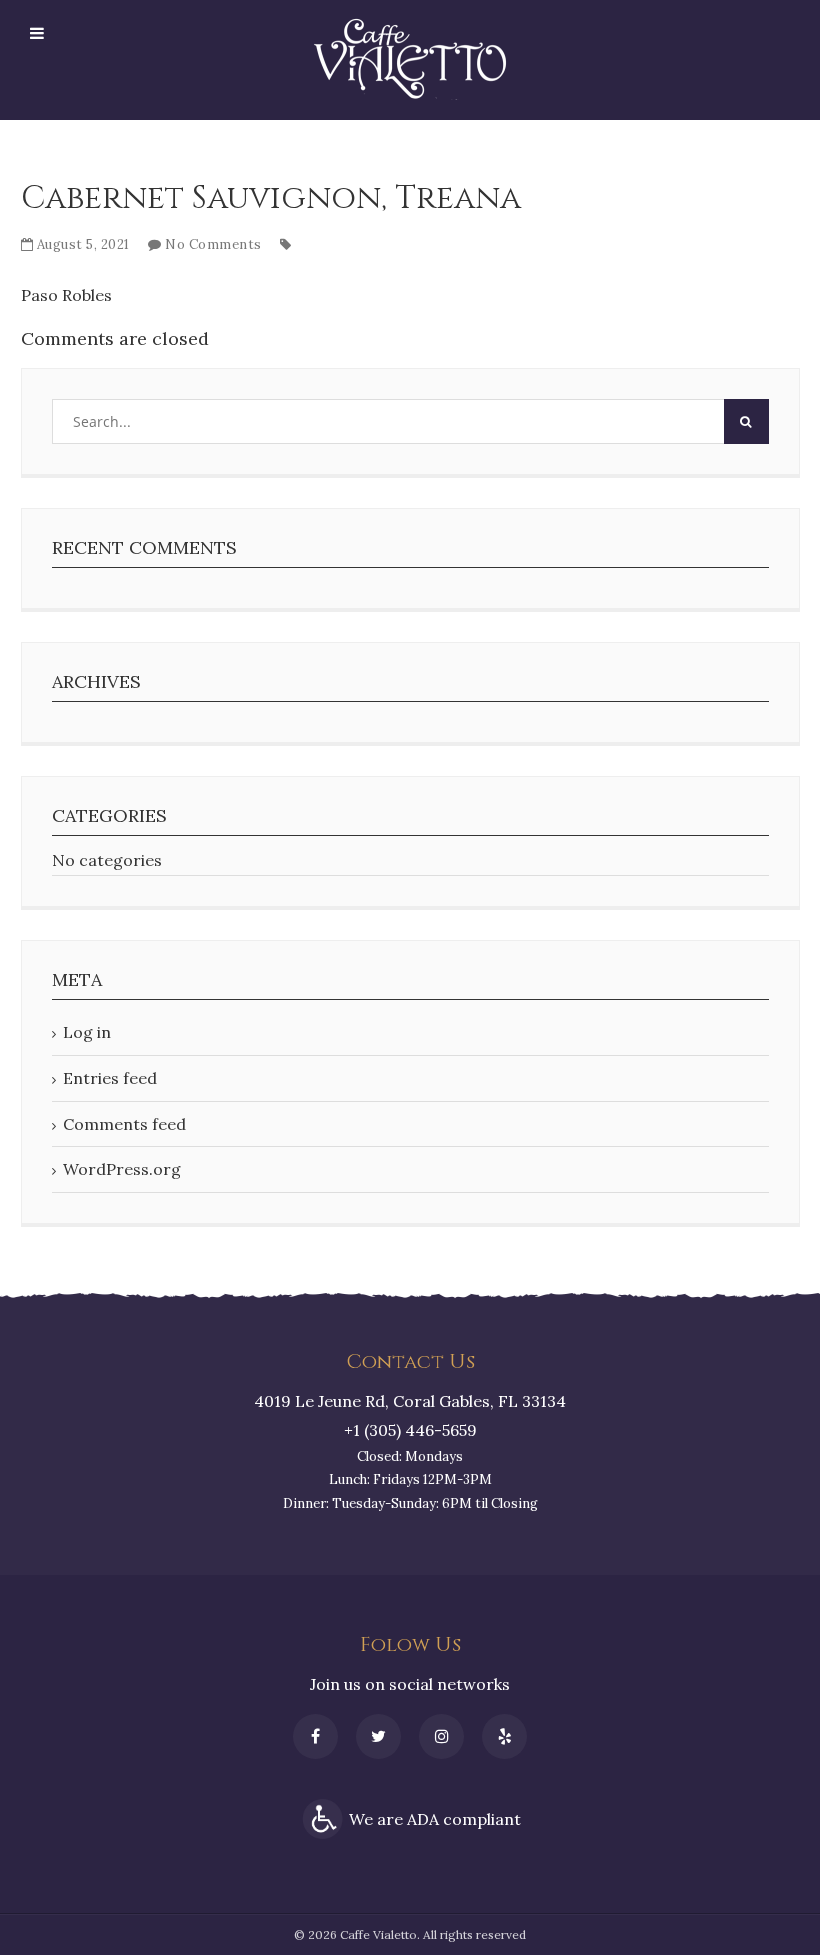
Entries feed (110, 1078)
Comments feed (124, 1124)
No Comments (213, 244)
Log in (87, 1032)
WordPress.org (122, 1169)
